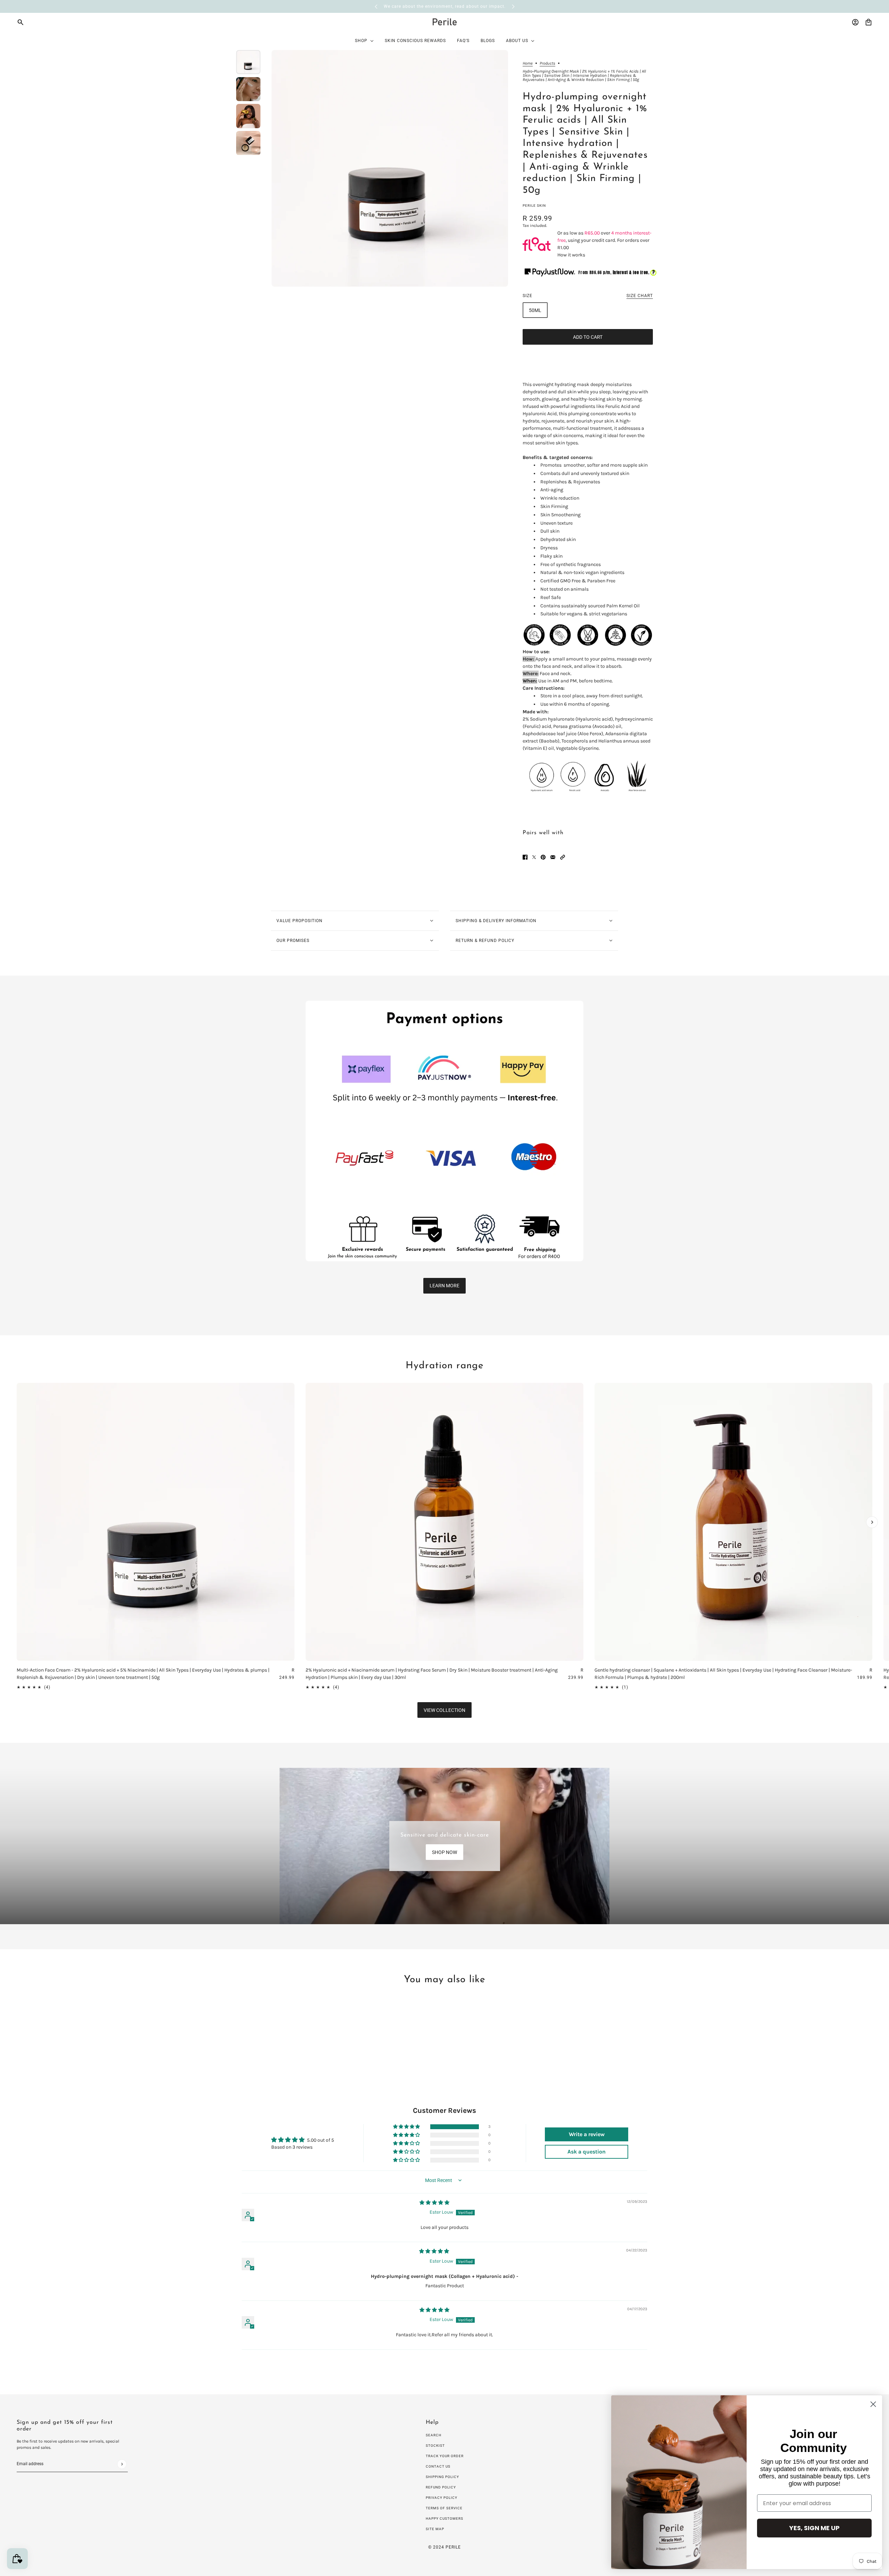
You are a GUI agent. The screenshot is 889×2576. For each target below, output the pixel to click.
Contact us (438, 2466)
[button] (563, 857)
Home (528, 63)
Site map (435, 2529)
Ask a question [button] (587, 2152)
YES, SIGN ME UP (815, 2528)
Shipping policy (442, 2477)
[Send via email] (553, 857)
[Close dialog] (873, 2404)
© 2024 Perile (444, 2547)
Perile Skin (534, 206)
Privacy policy (442, 2498)
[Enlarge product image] (390, 168)
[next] (513, 6)
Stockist (435, 2446)
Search (434, 2435)
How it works (571, 255)
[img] (434, 2203)
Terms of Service (444, 2508)
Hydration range (445, 1366)
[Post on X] (534, 857)
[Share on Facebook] (525, 857)
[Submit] (122, 2464)
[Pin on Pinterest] (543, 857)
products (547, 63)
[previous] (376, 6)
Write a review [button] (587, 2134)
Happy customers (444, 2518)
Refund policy (441, 2487)
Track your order (445, 2456)
